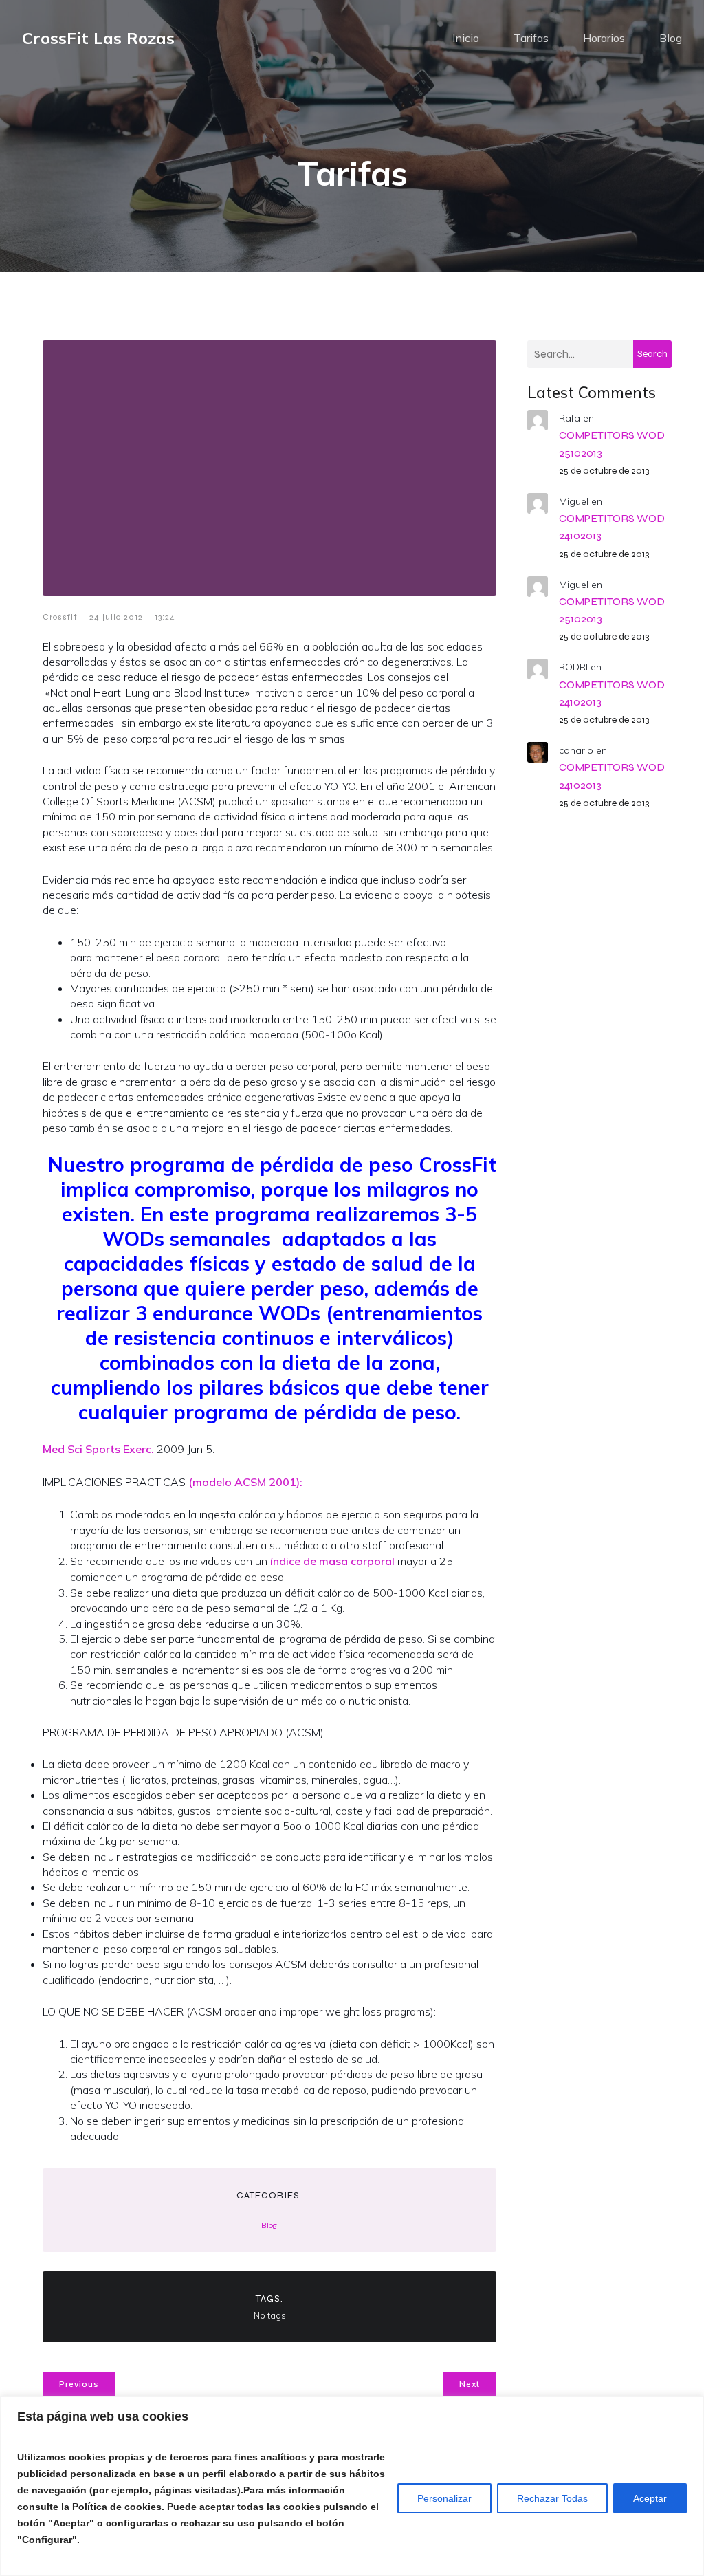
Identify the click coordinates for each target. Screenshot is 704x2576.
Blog (671, 38)
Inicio (466, 38)
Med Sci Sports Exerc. (98, 1449)
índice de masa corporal (331, 1561)
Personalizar (444, 2498)
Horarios (604, 38)
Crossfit (60, 617)
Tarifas (531, 38)
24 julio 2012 (116, 617)
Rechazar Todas (552, 2498)
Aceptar (650, 2498)
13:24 (165, 617)
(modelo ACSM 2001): (245, 1482)
